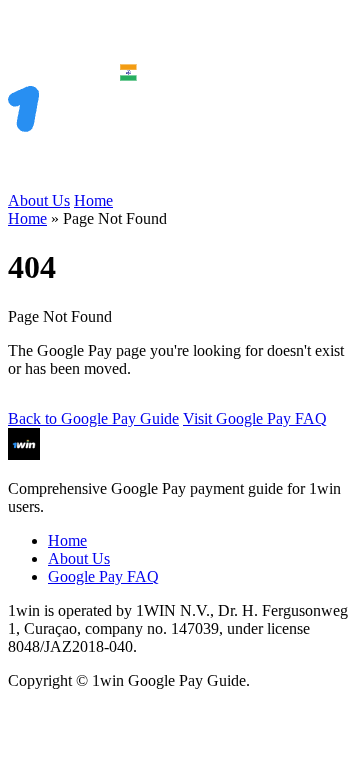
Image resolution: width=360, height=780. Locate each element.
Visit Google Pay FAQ (255, 418)
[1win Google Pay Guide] (98, 182)
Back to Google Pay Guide (93, 418)
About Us (39, 200)
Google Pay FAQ (103, 576)
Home (93, 200)
